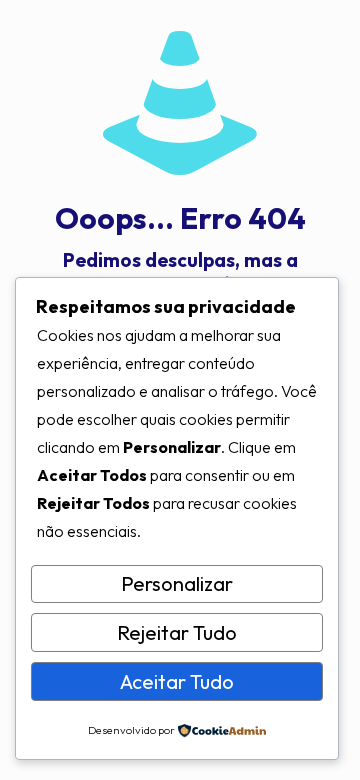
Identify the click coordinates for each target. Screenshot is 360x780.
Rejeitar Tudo (177, 632)
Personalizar (177, 583)
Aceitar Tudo (177, 681)
